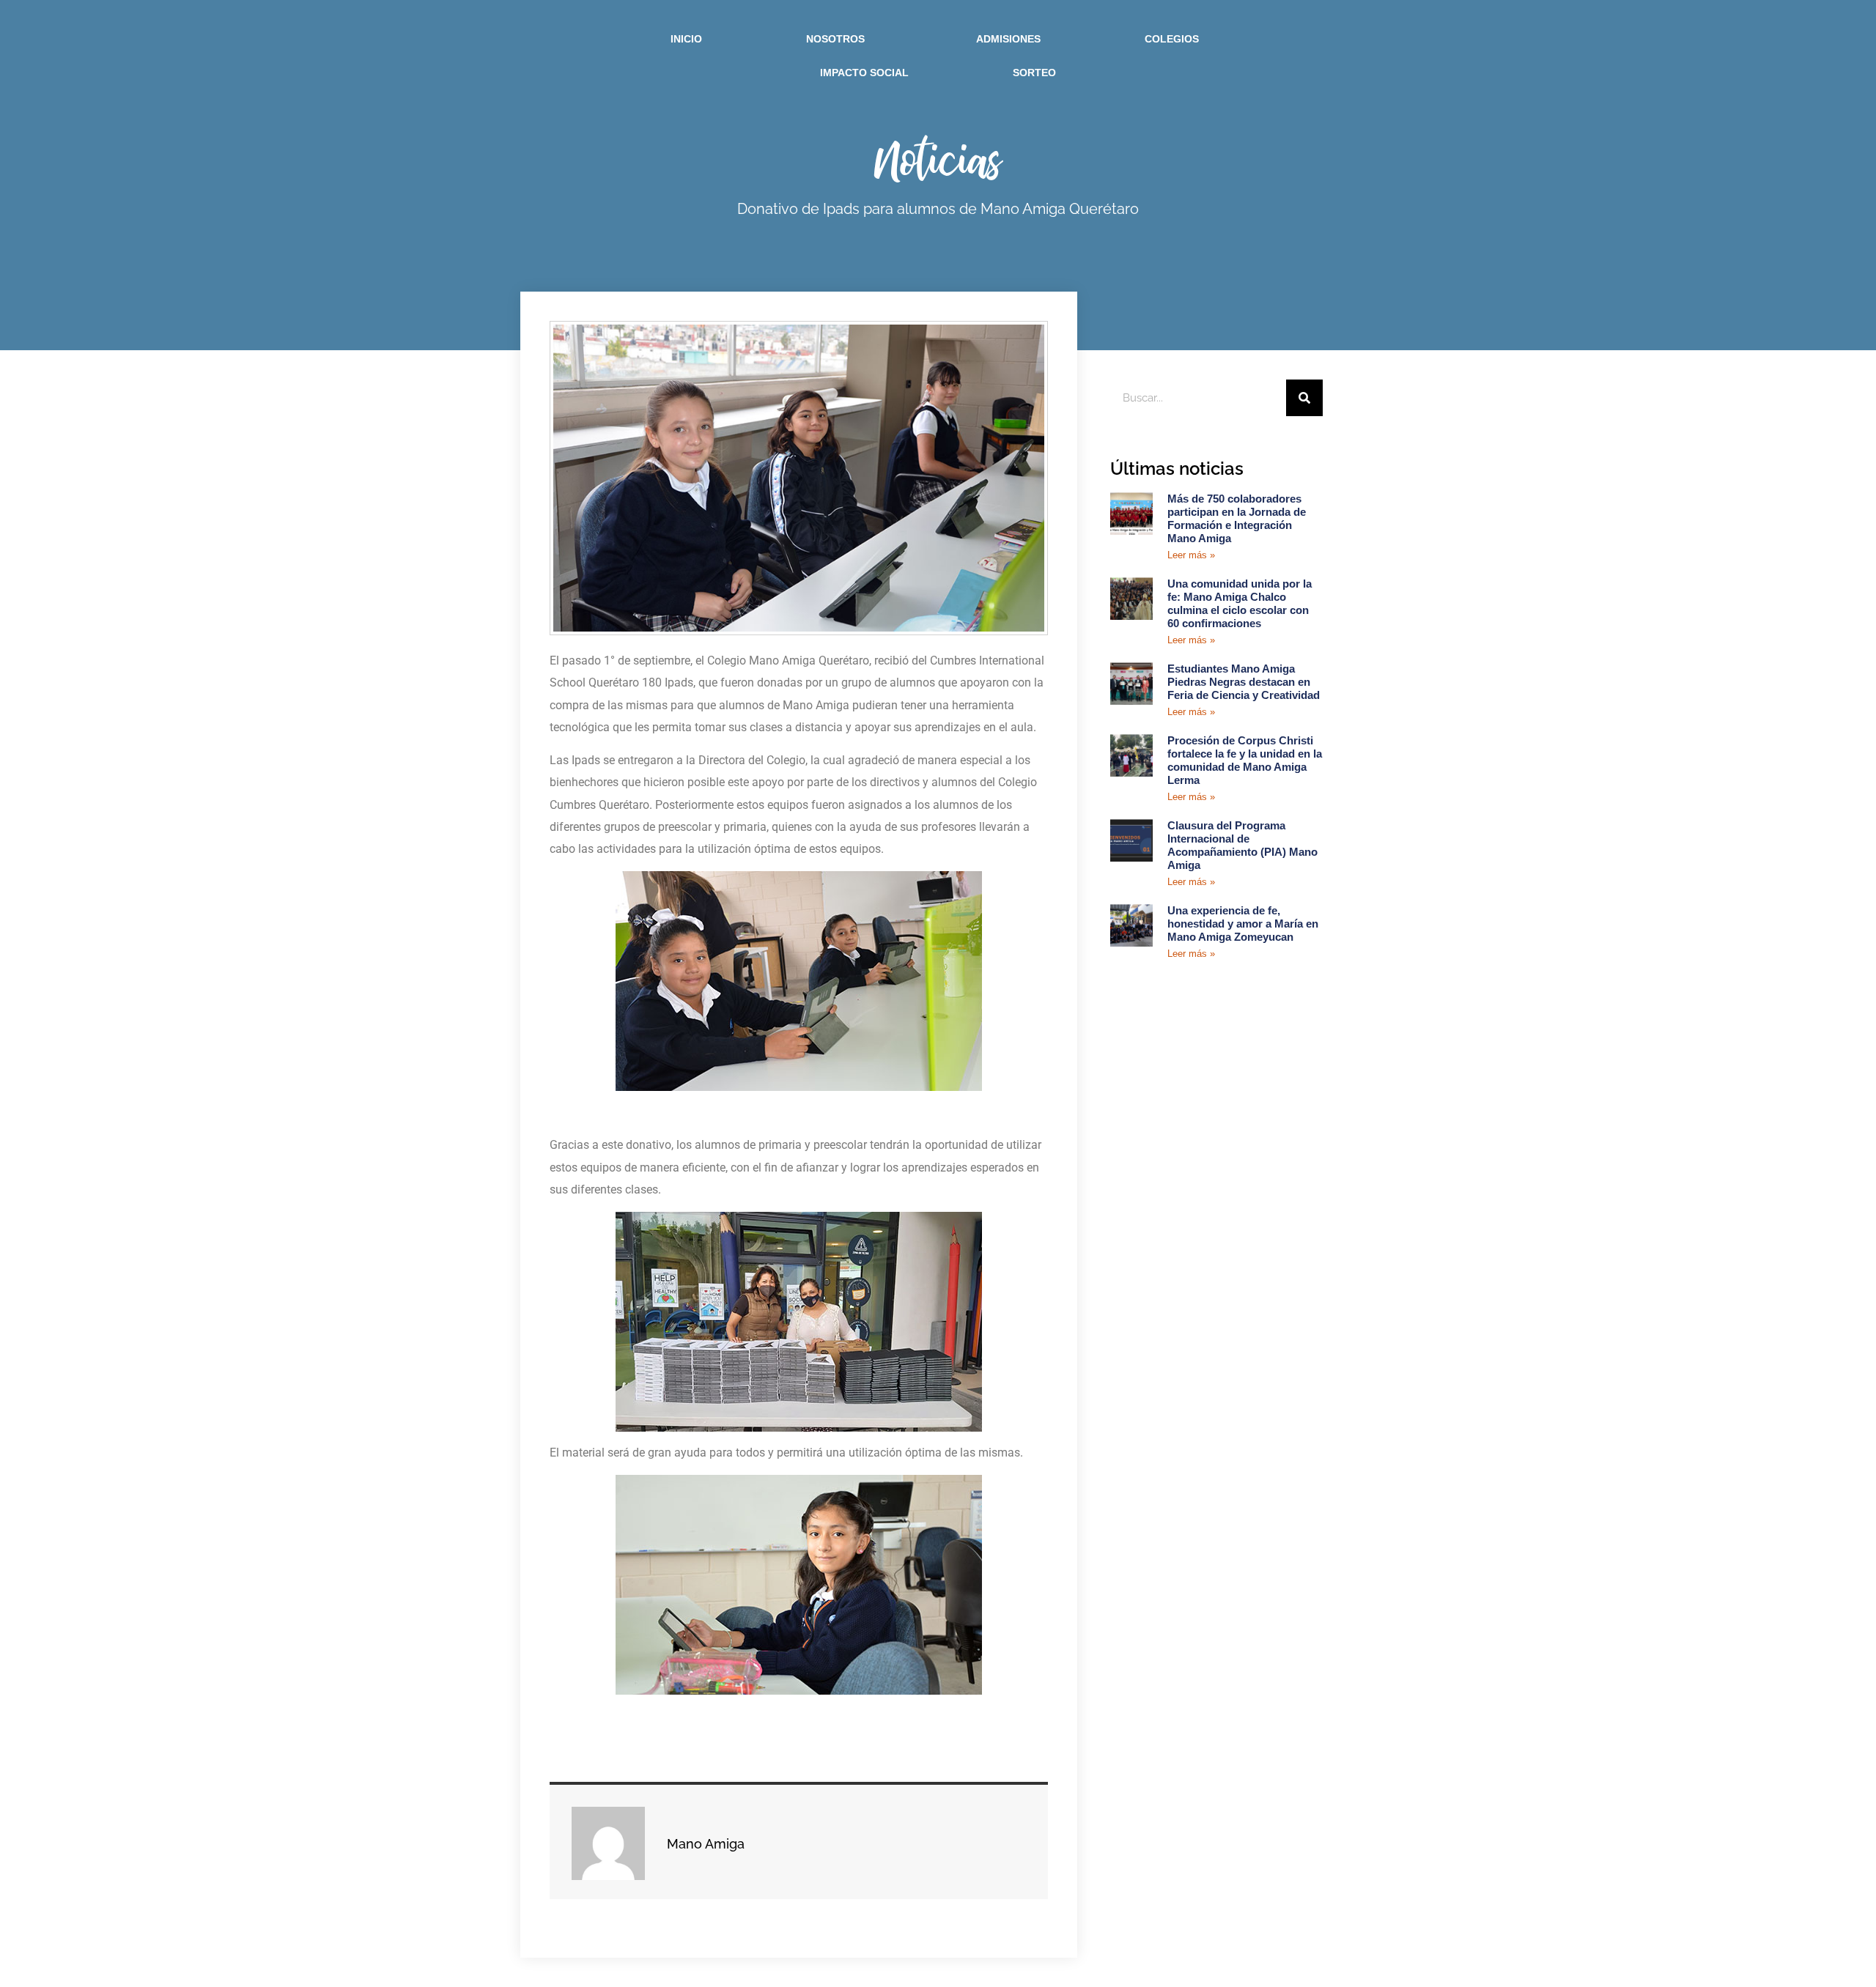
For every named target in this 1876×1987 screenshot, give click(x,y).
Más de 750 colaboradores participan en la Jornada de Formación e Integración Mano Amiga (1237, 518)
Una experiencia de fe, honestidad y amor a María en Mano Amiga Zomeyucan (1243, 924)
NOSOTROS (835, 39)
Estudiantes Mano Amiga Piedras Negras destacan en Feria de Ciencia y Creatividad (1244, 682)
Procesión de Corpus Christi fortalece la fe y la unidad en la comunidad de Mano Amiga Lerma (1245, 760)
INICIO (686, 39)
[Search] (1304, 398)
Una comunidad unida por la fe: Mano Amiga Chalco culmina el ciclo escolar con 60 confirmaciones (1240, 603)
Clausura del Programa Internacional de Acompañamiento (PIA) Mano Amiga (1242, 845)
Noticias (938, 159)
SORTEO (1034, 73)
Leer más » (1191, 555)
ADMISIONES (1008, 39)
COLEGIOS (1172, 39)
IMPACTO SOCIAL (864, 73)
